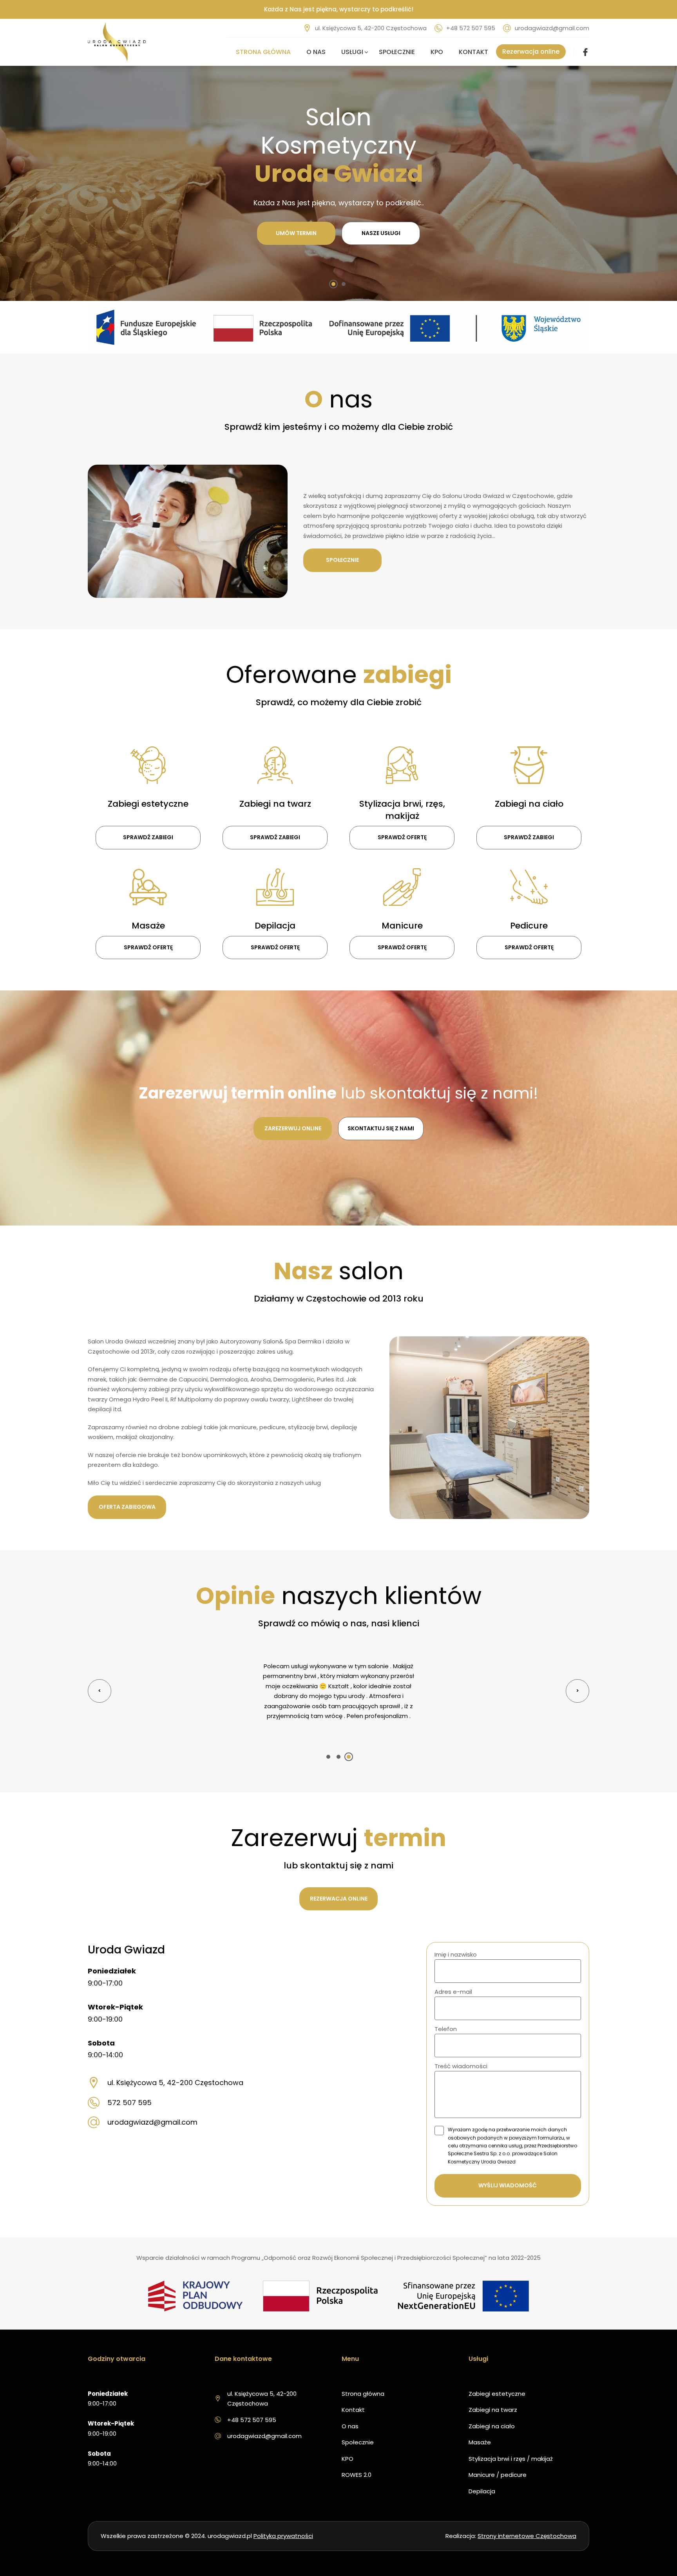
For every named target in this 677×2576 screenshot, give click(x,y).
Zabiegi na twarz (493, 2390)
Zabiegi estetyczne (497, 2374)
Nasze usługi (381, 233)
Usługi (352, 52)
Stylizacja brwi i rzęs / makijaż (511, 2439)
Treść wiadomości (461, 2046)
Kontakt (473, 52)
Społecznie (397, 52)
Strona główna (263, 52)
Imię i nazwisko (456, 1934)
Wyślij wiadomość (508, 2165)
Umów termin (296, 233)
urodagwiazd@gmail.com (552, 28)
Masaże (480, 2422)
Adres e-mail (453, 1972)
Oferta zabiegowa (127, 1507)
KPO (437, 52)
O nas (316, 52)
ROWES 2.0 (357, 2455)
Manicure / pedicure (498, 2455)
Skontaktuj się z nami (381, 1128)
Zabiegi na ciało (492, 2406)
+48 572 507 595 (471, 28)
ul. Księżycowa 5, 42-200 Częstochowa (371, 28)
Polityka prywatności (283, 2516)
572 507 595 (129, 2083)
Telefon (446, 2009)
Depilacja (482, 2471)
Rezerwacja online (531, 52)
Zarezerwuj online (293, 1128)
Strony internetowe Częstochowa (527, 2516)
